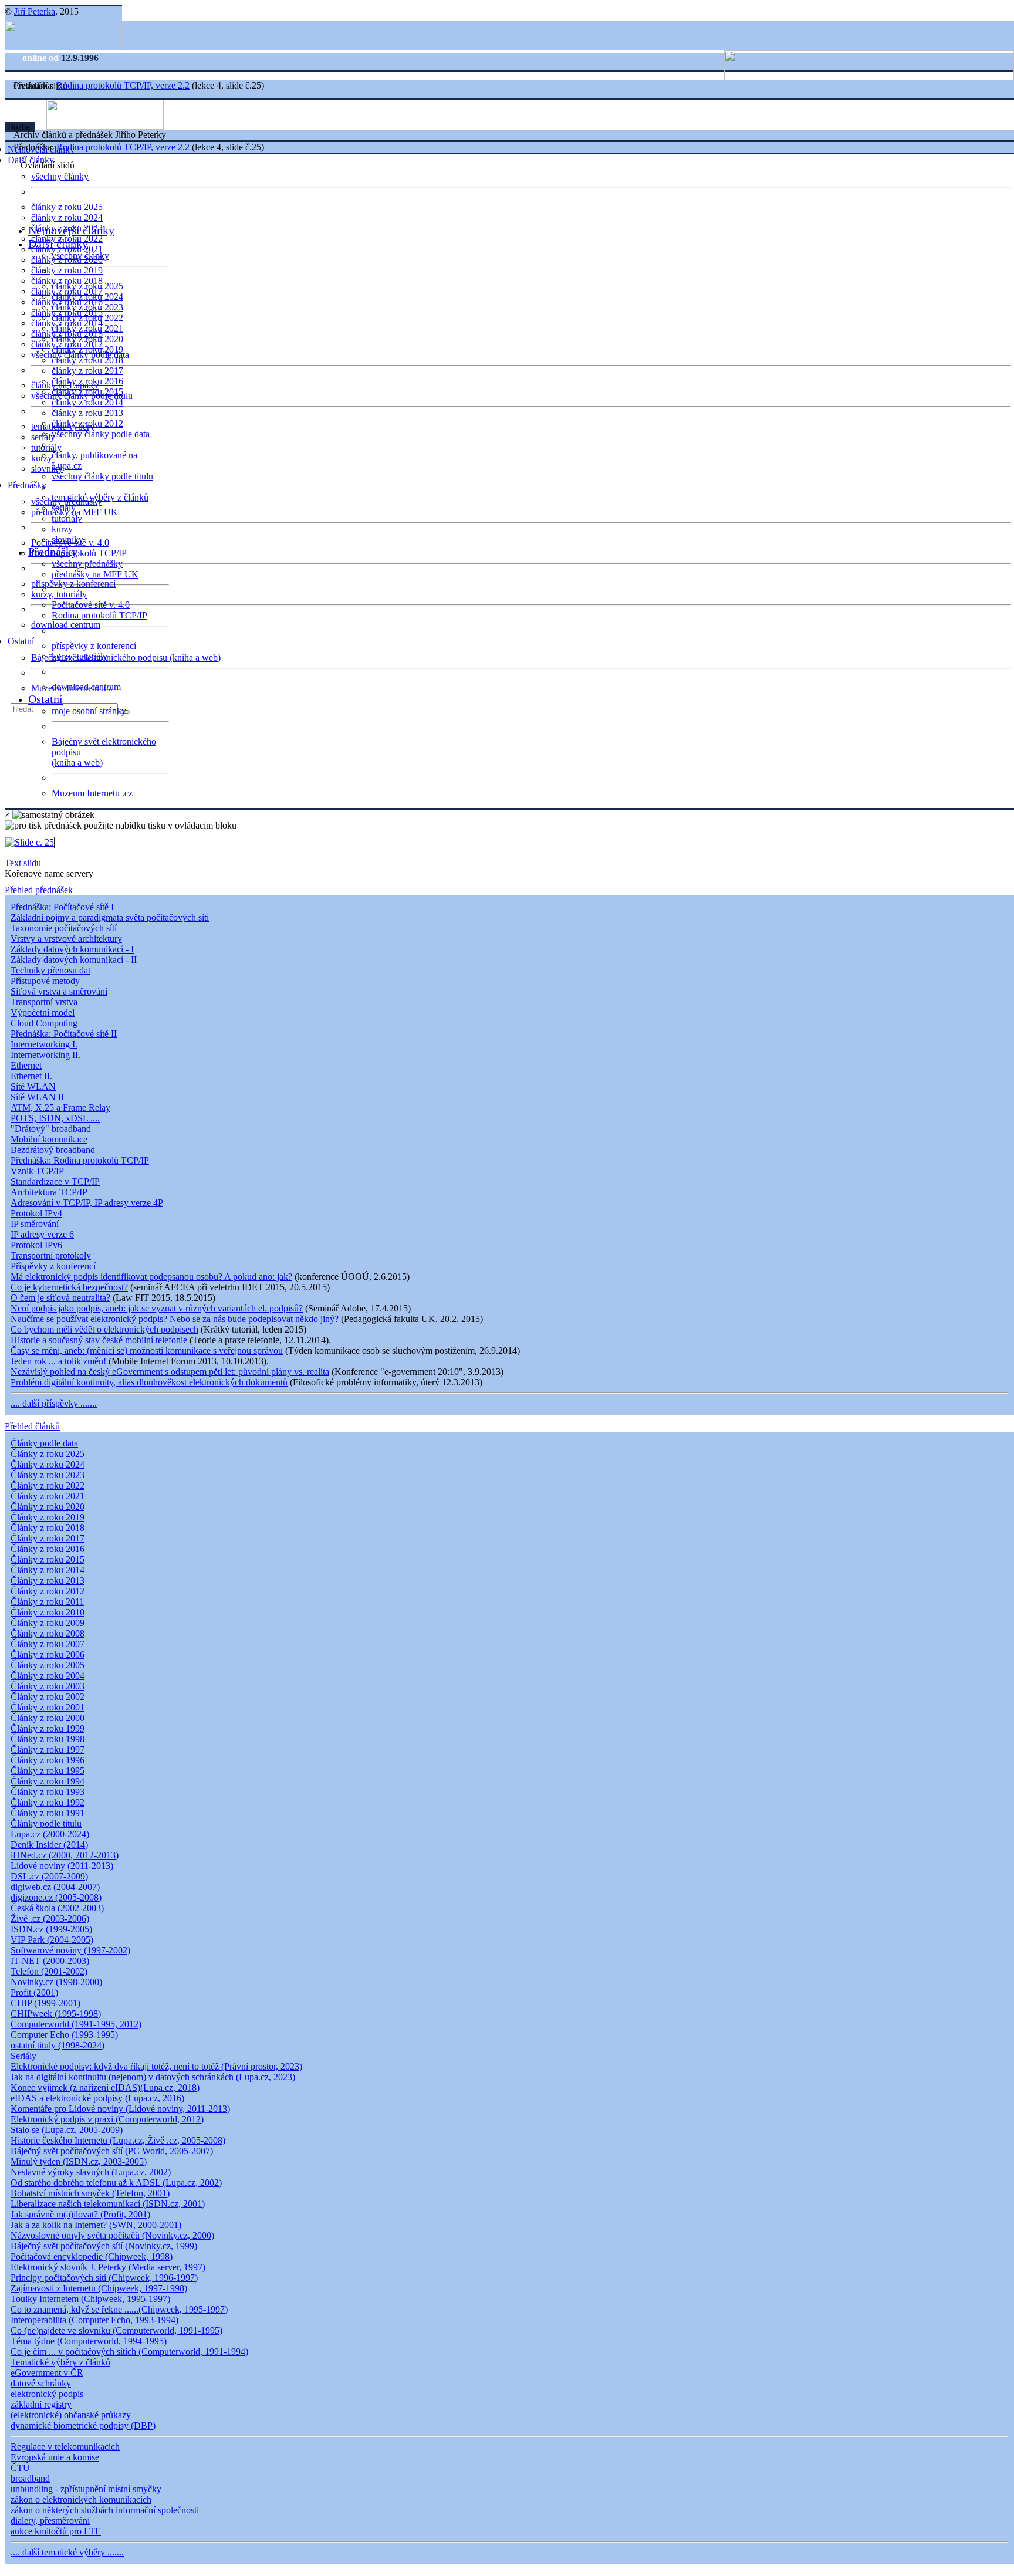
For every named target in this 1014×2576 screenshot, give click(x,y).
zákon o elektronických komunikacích (81, 2499)
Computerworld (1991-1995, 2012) (76, 2024)
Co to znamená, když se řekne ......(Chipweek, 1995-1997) (119, 2309)
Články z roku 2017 (48, 1538)
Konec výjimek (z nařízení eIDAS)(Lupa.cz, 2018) (105, 2087)
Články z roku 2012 (48, 1591)
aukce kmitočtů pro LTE (56, 2531)
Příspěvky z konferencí (53, 1266)
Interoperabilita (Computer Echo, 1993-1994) (94, 2320)
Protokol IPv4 (36, 1213)
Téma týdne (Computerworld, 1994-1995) (89, 2341)
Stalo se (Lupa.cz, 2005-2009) (67, 2130)
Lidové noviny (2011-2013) (62, 1866)
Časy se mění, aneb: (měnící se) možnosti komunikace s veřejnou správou (147, 1350)
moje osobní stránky (89, 711)
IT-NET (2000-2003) (50, 1961)
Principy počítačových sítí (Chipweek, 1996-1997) (104, 2278)
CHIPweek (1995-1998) (56, 2014)
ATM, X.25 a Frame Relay (60, 1108)
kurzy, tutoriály (59, 594)
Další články (58, 244)
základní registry (41, 2404)
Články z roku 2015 (48, 1559)
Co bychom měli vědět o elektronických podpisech (104, 1329)
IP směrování (35, 1224)
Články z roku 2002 (48, 1697)
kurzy (62, 529)
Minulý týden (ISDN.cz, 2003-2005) (79, 2161)
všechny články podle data (101, 434)
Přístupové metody (45, 981)
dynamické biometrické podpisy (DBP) (83, 2425)
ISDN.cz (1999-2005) (51, 1929)
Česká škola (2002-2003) (57, 1908)
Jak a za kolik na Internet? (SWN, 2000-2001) (96, 2225)
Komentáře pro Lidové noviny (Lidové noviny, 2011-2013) (120, 2109)
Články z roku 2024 (48, 1464)
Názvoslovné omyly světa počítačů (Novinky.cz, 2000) (112, 2235)
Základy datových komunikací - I (72, 949)
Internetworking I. (44, 1044)
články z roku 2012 (87, 423)
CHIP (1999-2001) (45, 2003)
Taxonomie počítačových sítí (64, 928)
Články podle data (44, 1443)
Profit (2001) (34, 1992)
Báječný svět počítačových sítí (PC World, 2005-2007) (112, 2151)
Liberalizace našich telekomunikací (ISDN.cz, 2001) (108, 2204)
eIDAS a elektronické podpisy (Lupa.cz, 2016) (97, 2098)
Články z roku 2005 (48, 1665)
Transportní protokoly (51, 1255)
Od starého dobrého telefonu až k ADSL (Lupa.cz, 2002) (116, 2183)
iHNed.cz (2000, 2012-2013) (65, 1855)
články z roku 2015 (87, 392)
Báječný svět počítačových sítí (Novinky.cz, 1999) (104, 2246)
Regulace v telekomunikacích (65, 2447)
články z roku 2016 (87, 381)
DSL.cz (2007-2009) (49, 1876)
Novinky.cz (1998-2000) (56, 1982)
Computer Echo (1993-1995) (64, 2035)
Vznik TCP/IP (37, 1171)
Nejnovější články (71, 230)
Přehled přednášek (39, 890)
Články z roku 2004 (48, 1676)
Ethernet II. (31, 1076)
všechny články (60, 176)
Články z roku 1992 (48, 1802)
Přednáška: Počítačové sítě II (64, 1034)
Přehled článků (32, 1426)
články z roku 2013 (87, 413)
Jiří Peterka (35, 11)
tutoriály (46, 447)
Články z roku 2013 (48, 1581)
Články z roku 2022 (48, 1485)
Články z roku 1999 (48, 1728)
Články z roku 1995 (48, 1771)
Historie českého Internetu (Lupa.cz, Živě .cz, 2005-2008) (118, 2140)
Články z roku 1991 (48, 1813)
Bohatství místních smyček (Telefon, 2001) (90, 2193)
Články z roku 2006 (48, 1654)
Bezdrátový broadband (53, 1150)
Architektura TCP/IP (49, 1192)
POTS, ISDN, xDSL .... (55, 1118)
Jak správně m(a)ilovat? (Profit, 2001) (80, 2214)
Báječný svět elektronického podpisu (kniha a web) (126, 657)
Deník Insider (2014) (49, 1845)
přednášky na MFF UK (95, 574)
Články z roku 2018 (48, 1528)
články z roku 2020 (87, 339)
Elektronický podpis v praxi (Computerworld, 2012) (107, 2119)
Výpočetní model (43, 1013)
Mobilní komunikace (49, 1139)
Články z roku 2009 (48, 1623)
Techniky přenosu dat (50, 970)
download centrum (66, 625)
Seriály (23, 2056)
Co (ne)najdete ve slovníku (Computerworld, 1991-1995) (116, 2330)
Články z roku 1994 (48, 1781)
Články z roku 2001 (48, 1707)
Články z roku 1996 (48, 1760)
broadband (30, 2478)
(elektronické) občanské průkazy (71, 2415)
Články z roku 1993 (48, 1792)
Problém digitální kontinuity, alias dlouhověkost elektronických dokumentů (149, 1382)
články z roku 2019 (67, 270)
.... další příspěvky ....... (54, 1403)
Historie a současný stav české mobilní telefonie (99, 1340)
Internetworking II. (45, 1055)
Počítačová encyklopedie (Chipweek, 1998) (92, 2256)
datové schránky (41, 2383)
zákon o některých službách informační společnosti (105, 2510)
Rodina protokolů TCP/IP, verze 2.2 (123, 85)
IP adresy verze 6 (42, 1234)
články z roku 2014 (87, 402)
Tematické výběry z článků (60, 2362)
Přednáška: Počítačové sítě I (62, 907)
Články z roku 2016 (48, 1549)
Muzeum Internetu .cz (92, 793)
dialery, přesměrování (50, 2521)
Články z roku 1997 (48, 1750)
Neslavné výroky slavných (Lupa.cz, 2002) (91, 2172)
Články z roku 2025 (48, 1454)
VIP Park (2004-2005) (52, 1940)
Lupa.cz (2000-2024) (50, 1834)
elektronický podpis (47, 2394)
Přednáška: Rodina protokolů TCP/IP (80, 1160)
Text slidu (23, 863)
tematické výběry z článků (100, 497)
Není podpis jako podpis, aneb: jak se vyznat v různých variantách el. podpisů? (157, 1308)
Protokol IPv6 (36, 1245)
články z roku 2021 (87, 328)
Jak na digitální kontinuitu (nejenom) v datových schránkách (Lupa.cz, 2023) (153, 2077)
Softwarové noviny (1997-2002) (70, 1950)
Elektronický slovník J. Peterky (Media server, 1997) (108, 2267)
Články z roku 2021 (48, 1496)
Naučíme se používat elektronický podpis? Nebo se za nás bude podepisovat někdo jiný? (175, 1319)
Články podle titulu (46, 1823)
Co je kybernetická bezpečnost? (69, 1287)
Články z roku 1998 (48, 1739)
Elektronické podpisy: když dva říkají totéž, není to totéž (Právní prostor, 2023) (156, 2066)
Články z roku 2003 (48, 1686)
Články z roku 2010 (48, 1612)
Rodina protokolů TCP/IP (79, 553)
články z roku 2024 (67, 217)
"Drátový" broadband (51, 1129)
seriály (64, 508)
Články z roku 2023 (48, 1475)
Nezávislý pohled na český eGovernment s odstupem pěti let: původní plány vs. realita (170, 1372)
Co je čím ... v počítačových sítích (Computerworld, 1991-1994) (129, 2352)
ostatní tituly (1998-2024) (58, 2045)
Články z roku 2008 (48, 1633)
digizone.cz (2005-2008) (56, 1897)
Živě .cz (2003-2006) (50, 1919)
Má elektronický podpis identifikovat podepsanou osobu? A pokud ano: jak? (151, 1277)
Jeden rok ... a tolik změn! (58, 1361)
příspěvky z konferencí (73, 584)
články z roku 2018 (87, 360)
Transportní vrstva (44, 1002)
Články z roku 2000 (48, 1718)
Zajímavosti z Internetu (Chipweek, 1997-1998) (99, 2288)
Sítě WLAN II (37, 1097)
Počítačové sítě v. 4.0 (91, 605)
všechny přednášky (87, 564)
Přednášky (28, 485)
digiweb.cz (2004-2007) (55, 1887)
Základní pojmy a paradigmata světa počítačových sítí (110, 917)
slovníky (47, 469)
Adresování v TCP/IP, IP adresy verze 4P (87, 1203)
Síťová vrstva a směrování (59, 991)
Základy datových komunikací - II (74, 960)
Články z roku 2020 (48, 1507)
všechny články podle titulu (102, 476)
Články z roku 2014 (48, 1570)
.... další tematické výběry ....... (67, 2552)
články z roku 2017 (87, 371)
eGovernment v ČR (47, 2373)
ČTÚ (20, 2468)
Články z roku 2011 (47, 1602)
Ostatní (22, 641)
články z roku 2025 (67, 207)
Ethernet (26, 1065)
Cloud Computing (44, 1023)
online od (42, 58)
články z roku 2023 (87, 307)
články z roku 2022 (87, 318)
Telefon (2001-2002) (49, 1971)
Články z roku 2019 (48, 1517)
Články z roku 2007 (48, 1644)
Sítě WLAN (33, 1086)
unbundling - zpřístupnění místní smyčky (86, 2489)
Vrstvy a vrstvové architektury (66, 939)
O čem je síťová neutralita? (60, 1298)
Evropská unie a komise (55, 2457)
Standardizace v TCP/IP (55, 1181)
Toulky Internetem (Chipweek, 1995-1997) (90, 2299)
